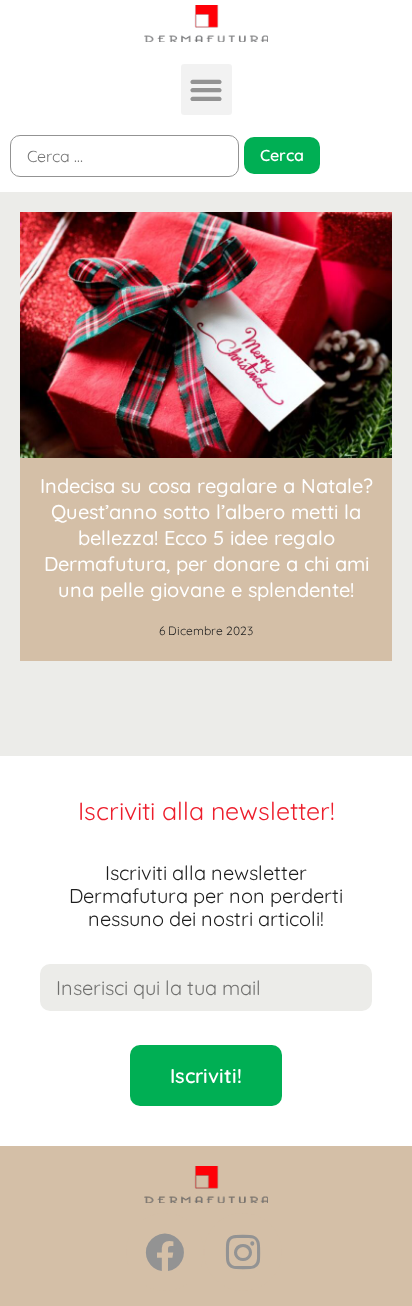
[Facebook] (165, 1252)
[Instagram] (243, 1252)
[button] (206, 89)
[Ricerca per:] (124, 156)
